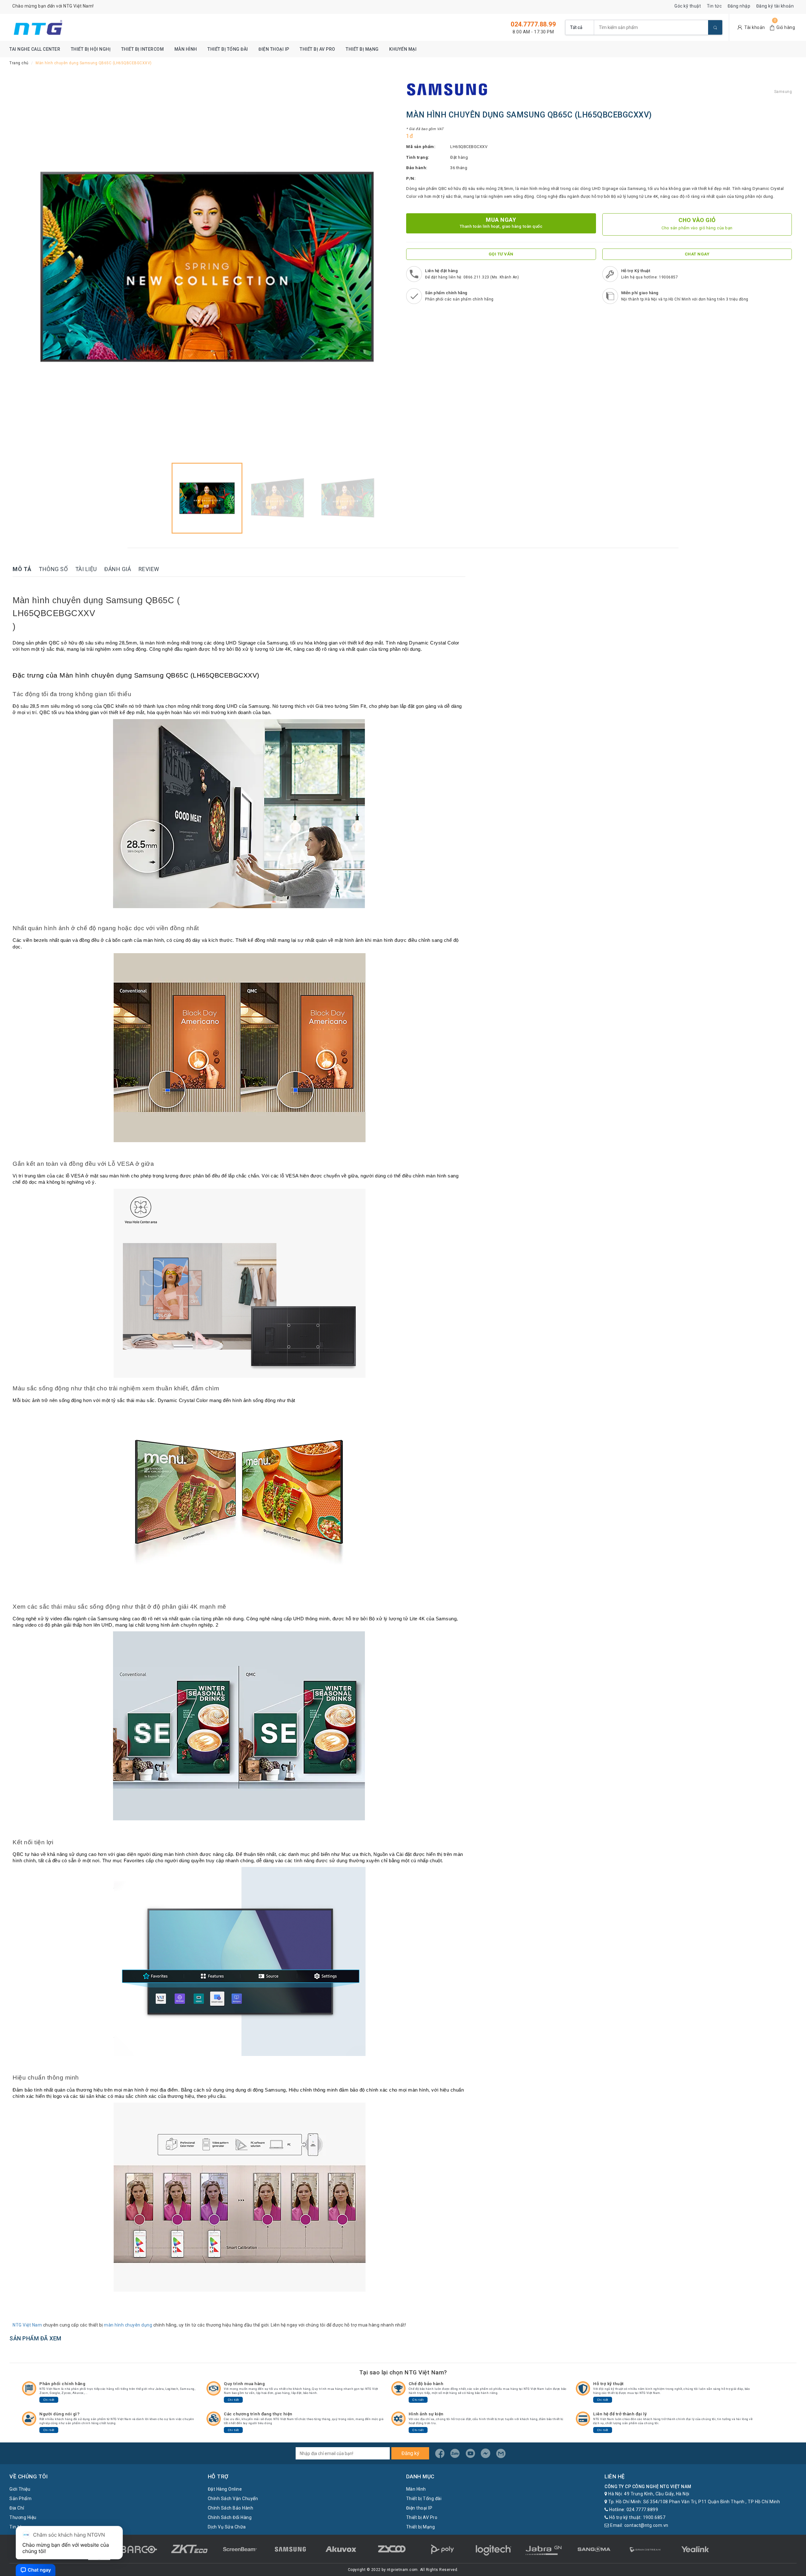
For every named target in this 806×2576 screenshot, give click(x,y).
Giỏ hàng (786, 27)
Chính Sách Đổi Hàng (230, 2517)
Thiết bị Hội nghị (91, 49)
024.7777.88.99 (533, 24)
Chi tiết (49, 2400)
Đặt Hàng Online (225, 2489)
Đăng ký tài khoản (775, 6)
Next (389, 267)
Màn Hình (186, 49)
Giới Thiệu (20, 2489)
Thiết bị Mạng (362, 49)
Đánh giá (118, 569)
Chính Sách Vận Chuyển (233, 2499)
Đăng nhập (739, 6)
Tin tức (714, 6)
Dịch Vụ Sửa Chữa (227, 2527)
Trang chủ (19, 63)
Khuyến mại (403, 49)
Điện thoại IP (274, 49)
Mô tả (22, 569)
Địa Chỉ (17, 2508)
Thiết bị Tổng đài (228, 49)
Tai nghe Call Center (35, 49)
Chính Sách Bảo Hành (231, 2508)
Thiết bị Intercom (143, 49)
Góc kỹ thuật (688, 6)
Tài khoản (755, 27)
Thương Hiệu (23, 2517)
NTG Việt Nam (27, 2325)
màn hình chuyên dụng (128, 2325)
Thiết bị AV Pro (318, 49)
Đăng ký (410, 2453)
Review (149, 569)
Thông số (53, 569)
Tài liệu (86, 569)
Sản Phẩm (20, 2499)
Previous (25, 267)
